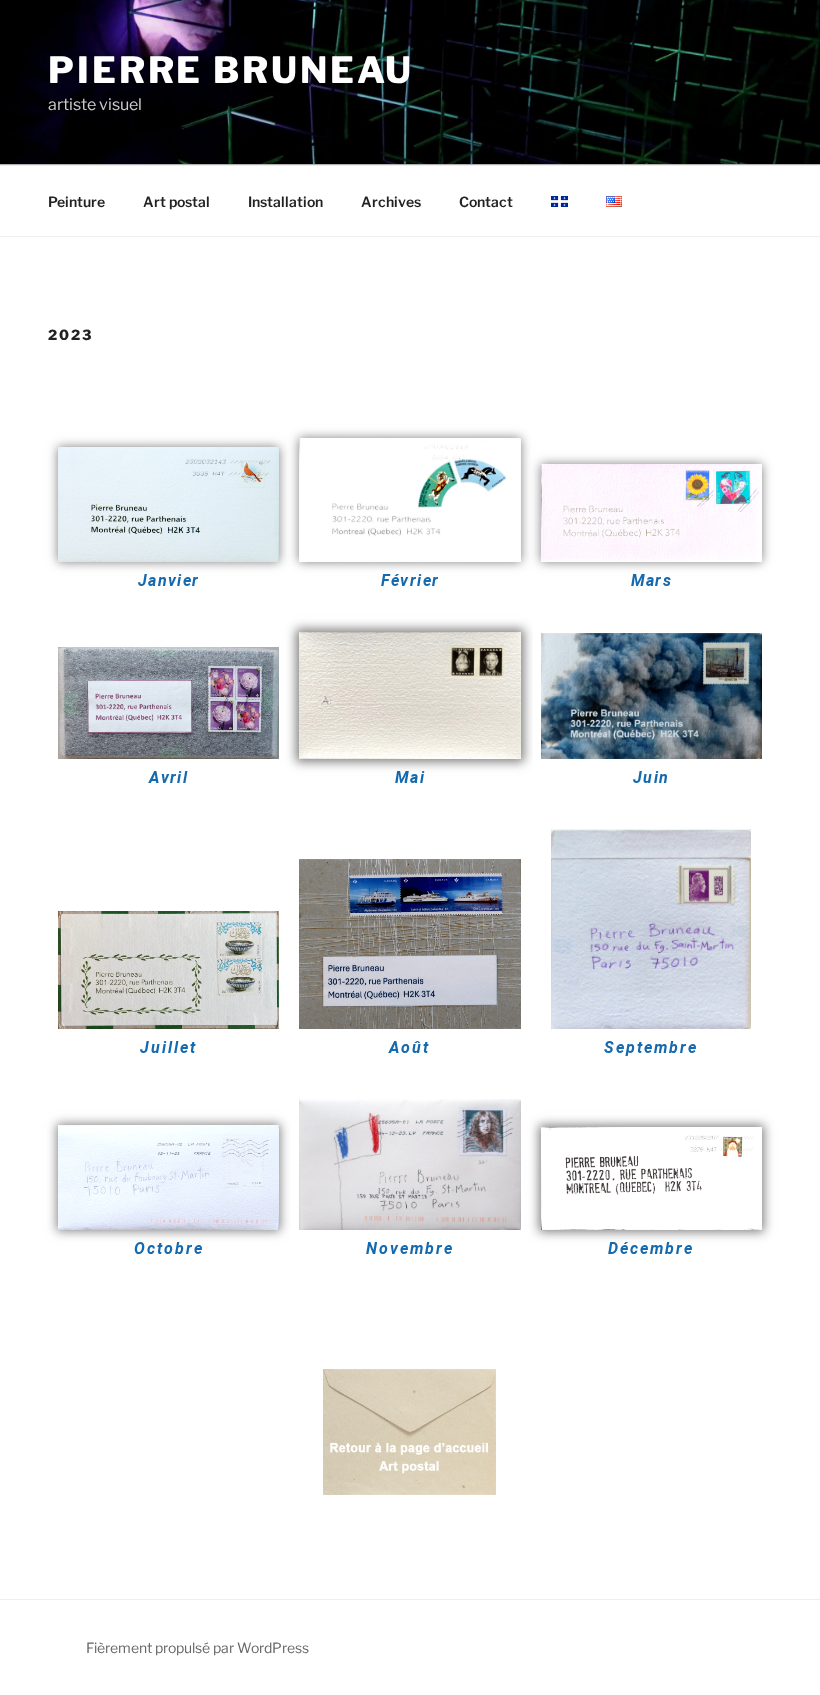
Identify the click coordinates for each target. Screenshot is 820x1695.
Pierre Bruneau (231, 70)
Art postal (176, 201)
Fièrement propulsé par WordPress (197, 1647)
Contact (486, 201)
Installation (285, 201)
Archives (391, 201)
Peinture (76, 201)
